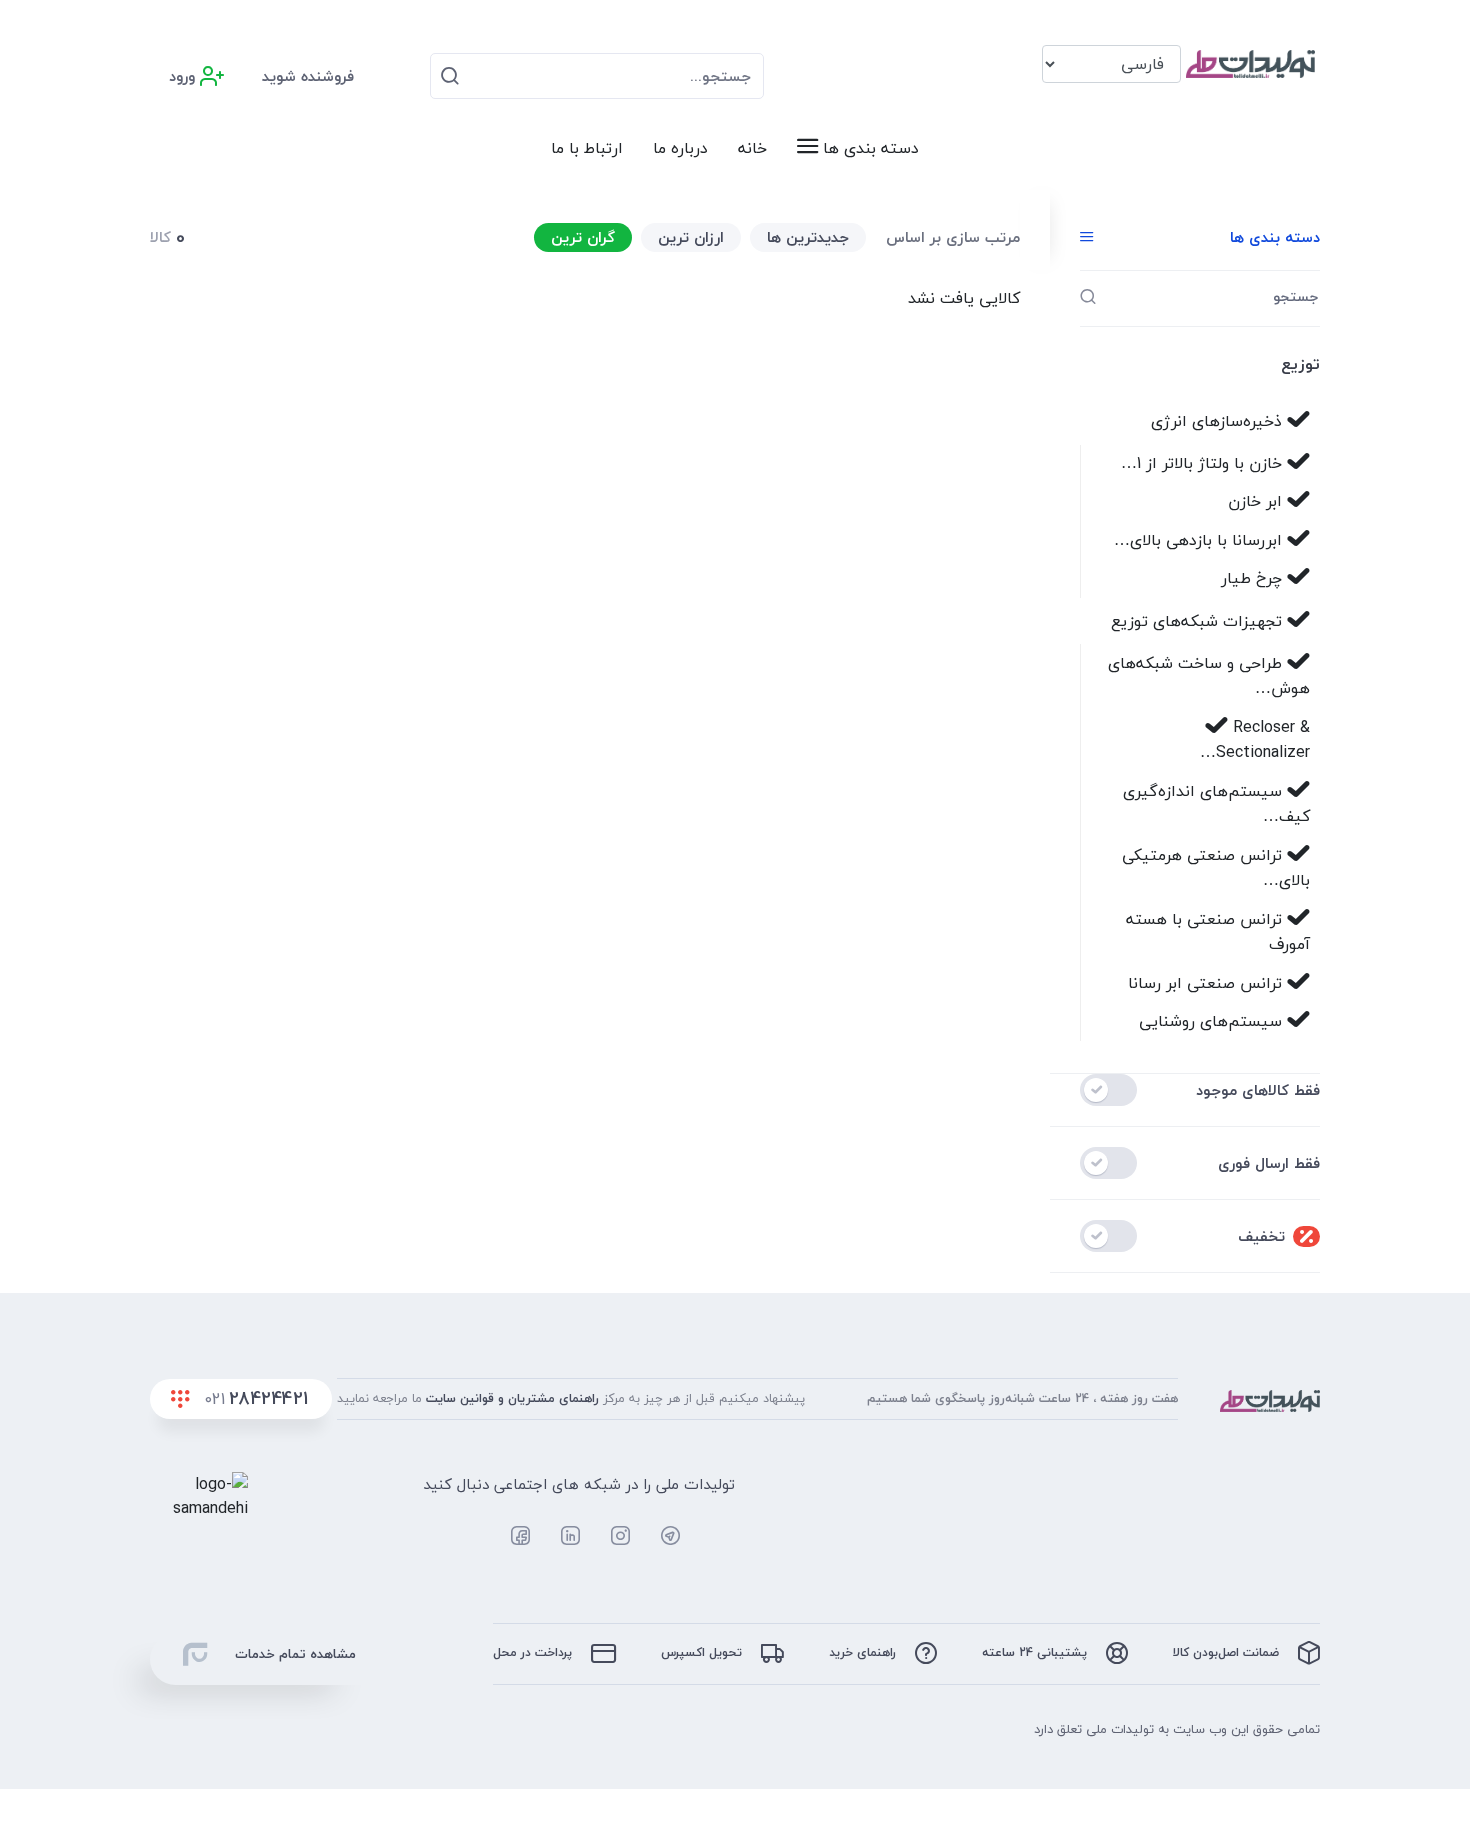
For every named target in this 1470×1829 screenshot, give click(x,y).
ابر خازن (1257, 501)
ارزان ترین (691, 237)
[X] (459, 1536)
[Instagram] (610, 1536)
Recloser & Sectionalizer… (1255, 740)
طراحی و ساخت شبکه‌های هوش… (1209, 676)
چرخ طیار (1254, 578)
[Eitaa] (712, 1536)
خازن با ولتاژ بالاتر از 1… (1204, 463)
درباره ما (680, 148)
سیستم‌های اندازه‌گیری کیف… (1216, 804)
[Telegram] (660, 1536)
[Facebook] (510, 1536)
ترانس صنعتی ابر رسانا (1207, 983)
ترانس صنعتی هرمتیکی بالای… (1216, 868)
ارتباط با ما (587, 148)
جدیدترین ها (808, 237)
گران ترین (583, 237)
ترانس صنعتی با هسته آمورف (1218, 932)
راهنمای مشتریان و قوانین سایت (512, 1398)
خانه (752, 148)
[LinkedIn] (560, 1536)
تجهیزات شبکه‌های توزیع (1199, 621)
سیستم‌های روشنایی (1213, 1021)
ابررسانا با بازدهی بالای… (1200, 540)
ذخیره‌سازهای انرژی (1219, 421)
